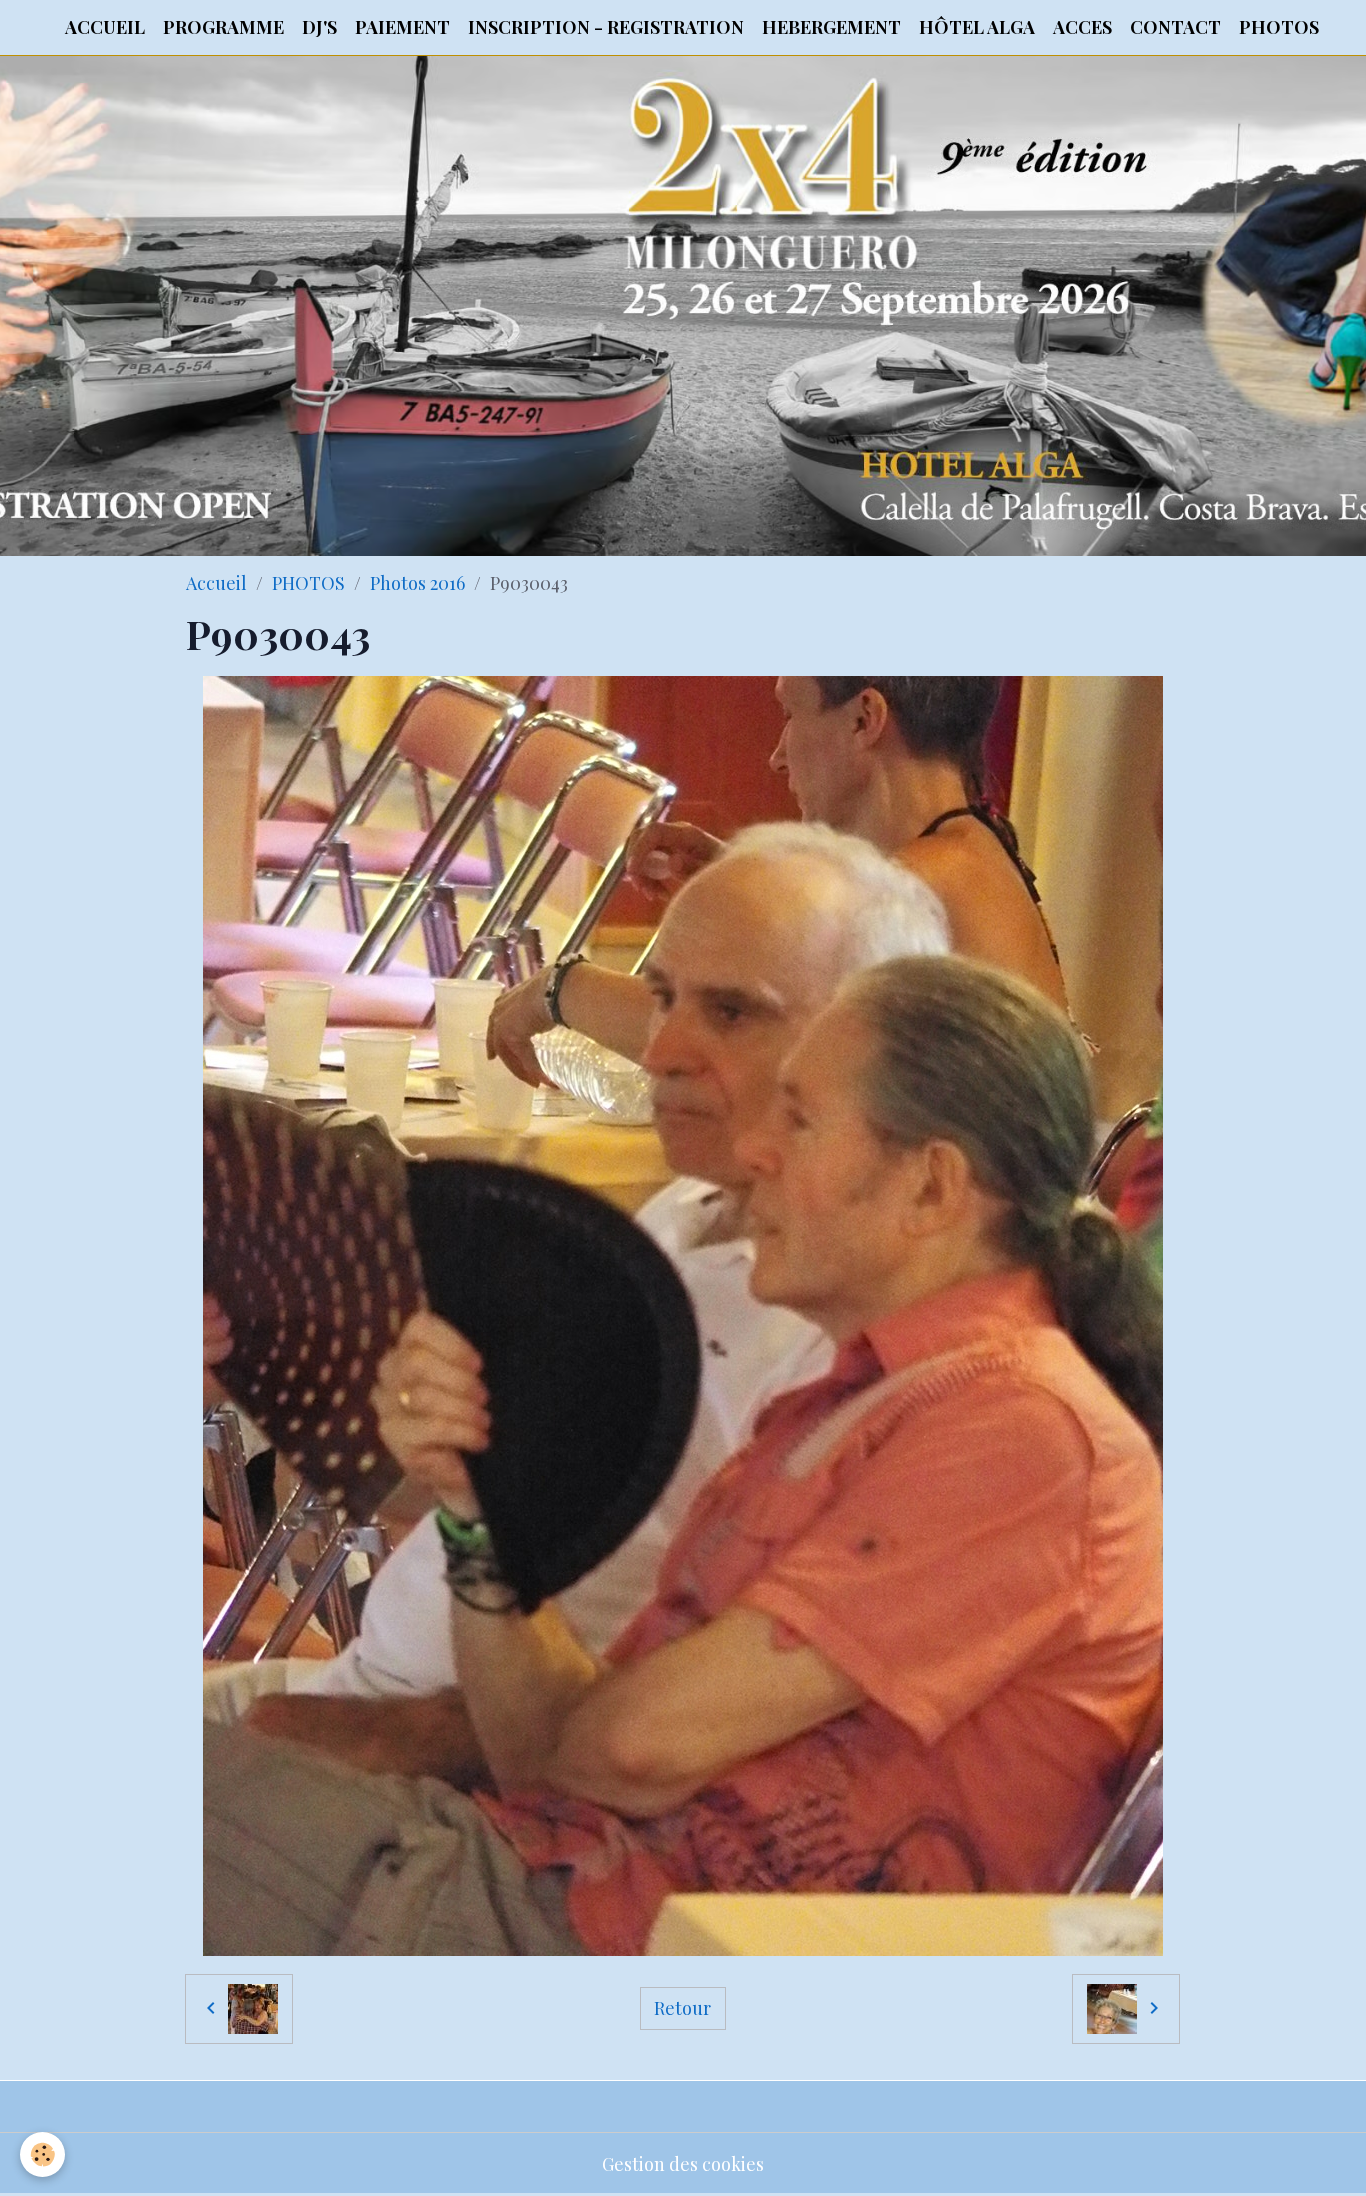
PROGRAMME (223, 27)
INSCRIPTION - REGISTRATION (606, 27)
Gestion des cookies (683, 2164)
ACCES (1082, 27)
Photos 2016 (417, 583)
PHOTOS (1279, 27)
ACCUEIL (105, 27)
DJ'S (319, 27)
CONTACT (1175, 27)
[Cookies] (42, 2154)
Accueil (216, 583)
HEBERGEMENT (831, 27)
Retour (682, 2008)
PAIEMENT (402, 27)
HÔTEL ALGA (977, 27)
